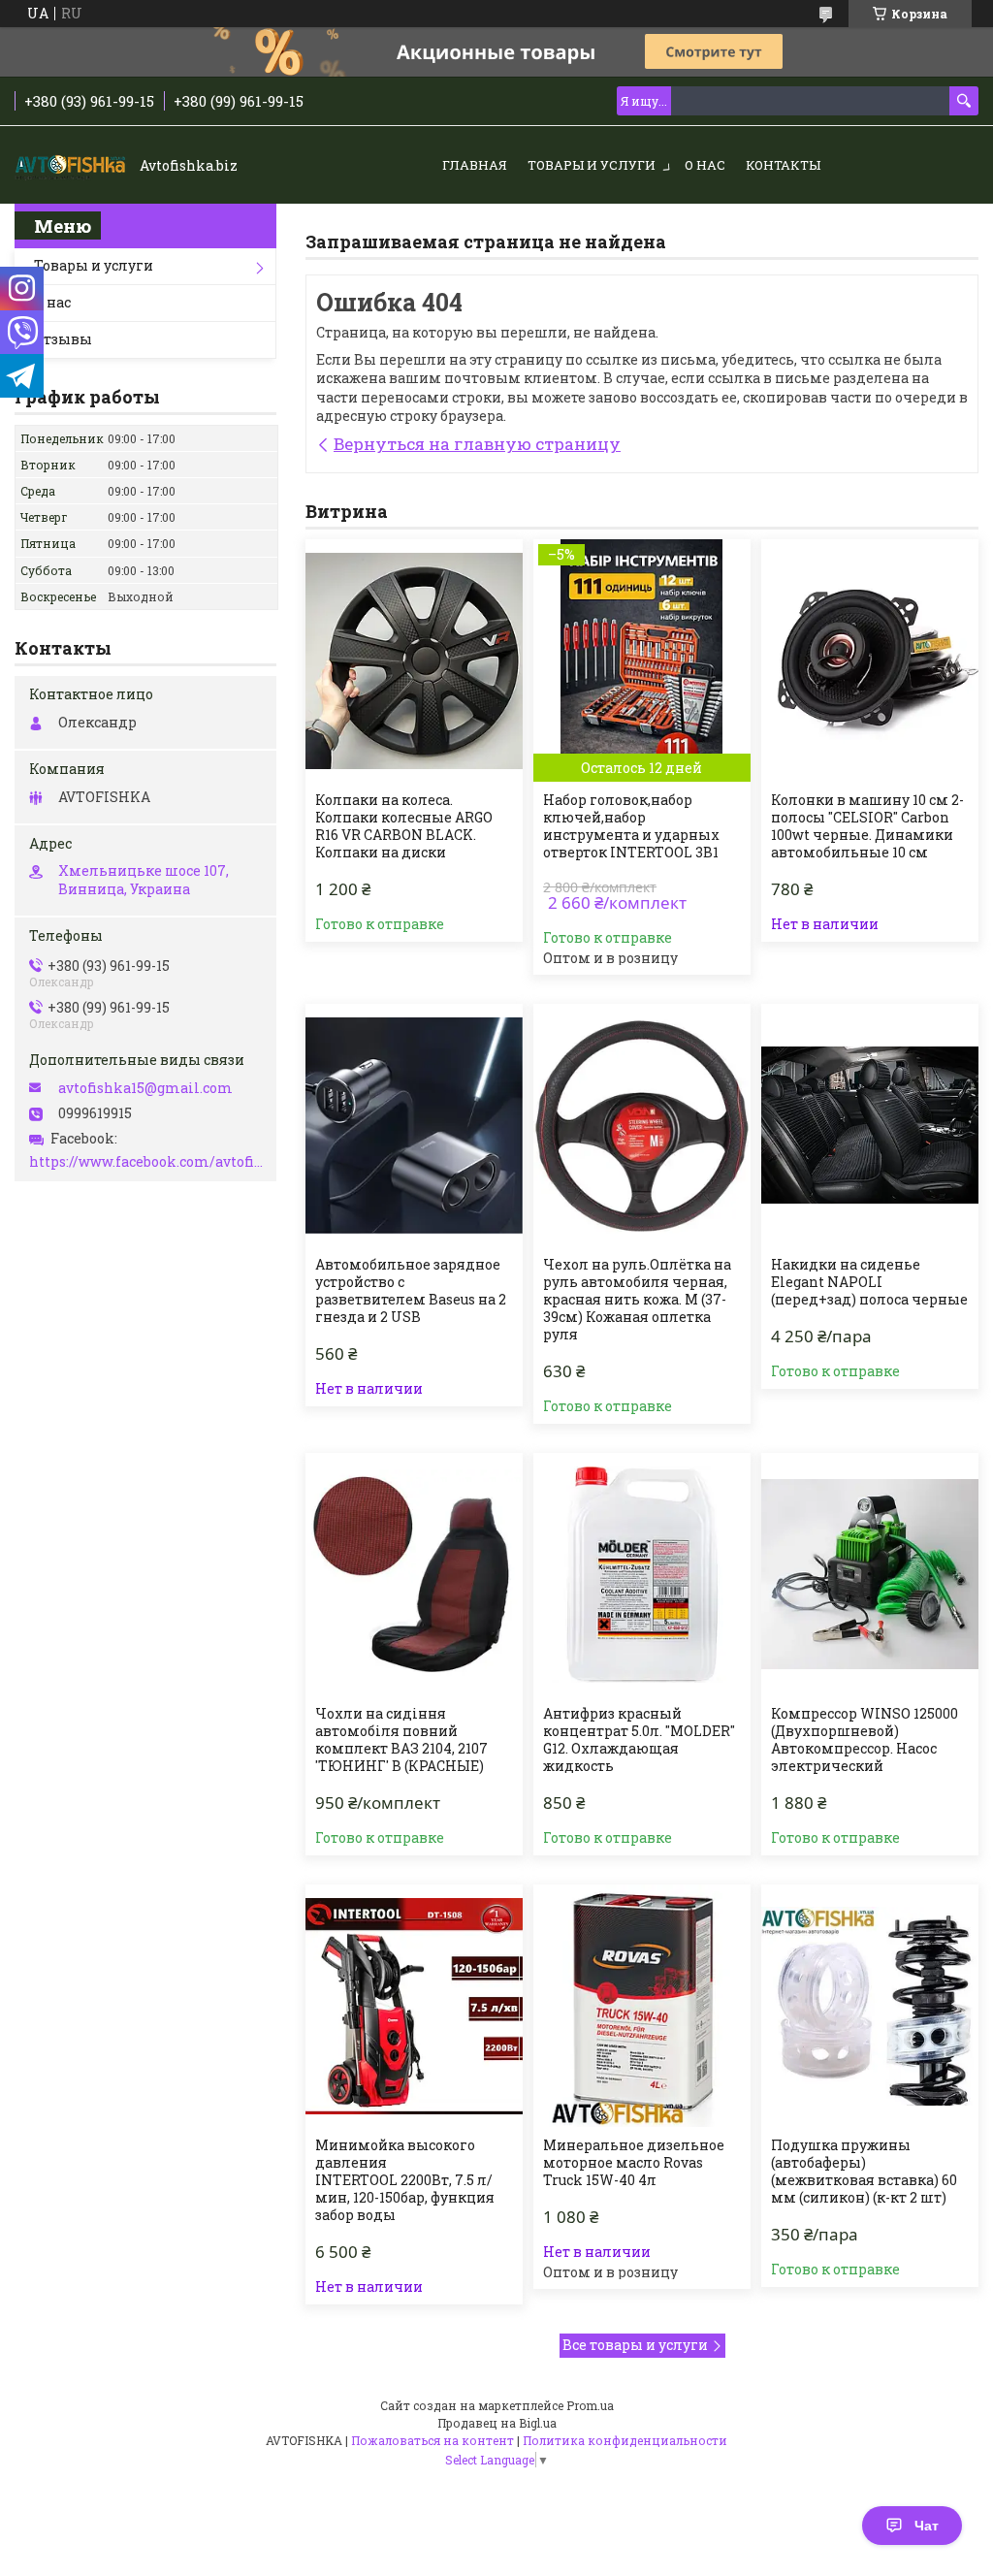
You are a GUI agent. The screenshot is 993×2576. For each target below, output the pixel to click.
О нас (705, 165)
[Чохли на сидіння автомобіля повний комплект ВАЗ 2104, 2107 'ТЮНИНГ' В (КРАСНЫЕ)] (414, 1574)
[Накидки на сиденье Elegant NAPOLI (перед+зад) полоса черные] (870, 1125)
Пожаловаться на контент (432, 2440)
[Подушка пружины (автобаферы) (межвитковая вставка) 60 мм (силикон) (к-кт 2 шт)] (870, 2006)
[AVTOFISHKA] (73, 166)
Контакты (783, 165)
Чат (927, 2526)
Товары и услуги (592, 165)
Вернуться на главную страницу (477, 444)
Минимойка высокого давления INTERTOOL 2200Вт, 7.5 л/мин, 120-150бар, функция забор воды (405, 2180)
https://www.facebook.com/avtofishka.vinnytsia (148, 1162)
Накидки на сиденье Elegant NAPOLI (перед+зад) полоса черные (869, 1282)
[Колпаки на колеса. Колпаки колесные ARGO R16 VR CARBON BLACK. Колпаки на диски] (414, 660)
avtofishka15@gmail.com (145, 1088)
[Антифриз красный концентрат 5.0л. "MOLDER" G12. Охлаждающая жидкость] (642, 1574)
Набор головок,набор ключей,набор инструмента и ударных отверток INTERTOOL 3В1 (631, 826)
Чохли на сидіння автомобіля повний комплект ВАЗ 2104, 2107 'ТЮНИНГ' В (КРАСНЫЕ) (401, 1740)
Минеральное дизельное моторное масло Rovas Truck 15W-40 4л (634, 2163)
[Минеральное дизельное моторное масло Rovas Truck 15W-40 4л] (642, 2006)
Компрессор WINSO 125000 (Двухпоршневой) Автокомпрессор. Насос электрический (865, 1740)
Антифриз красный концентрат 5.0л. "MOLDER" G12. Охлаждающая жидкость (639, 1740)
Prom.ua (590, 2405)
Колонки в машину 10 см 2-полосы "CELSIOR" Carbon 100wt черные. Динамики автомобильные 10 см (867, 826)
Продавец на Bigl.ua (497, 2423)
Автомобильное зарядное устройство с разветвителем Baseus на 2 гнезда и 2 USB (411, 1291)
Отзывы (63, 339)
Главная (475, 165)
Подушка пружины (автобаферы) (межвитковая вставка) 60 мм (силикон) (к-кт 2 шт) (864, 2172)
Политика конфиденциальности (625, 2440)
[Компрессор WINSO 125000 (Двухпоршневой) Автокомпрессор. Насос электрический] (870, 1574)
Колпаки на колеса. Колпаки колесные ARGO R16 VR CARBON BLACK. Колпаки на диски (404, 826)
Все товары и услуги (635, 2345)
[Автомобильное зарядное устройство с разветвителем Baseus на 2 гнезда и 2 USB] (414, 1125)
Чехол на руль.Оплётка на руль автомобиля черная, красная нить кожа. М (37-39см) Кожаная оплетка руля (637, 1300)
